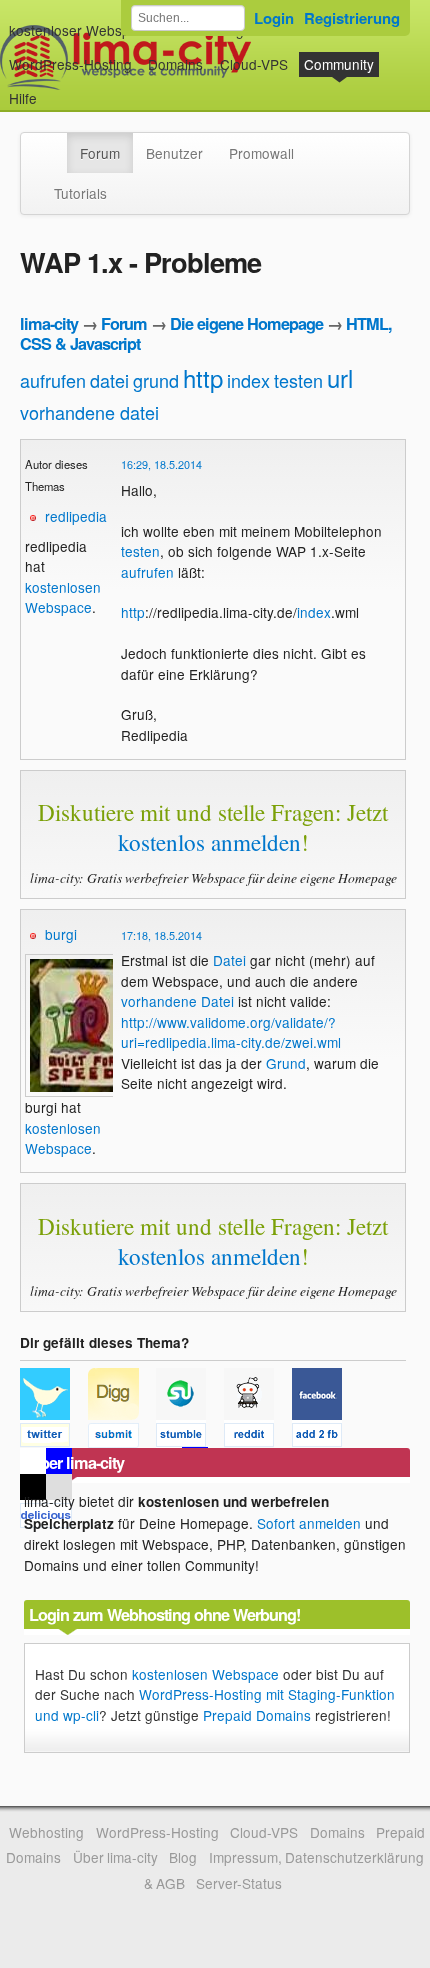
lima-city (49, 323)
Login (274, 18)
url (340, 377)
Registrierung (352, 18)
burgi (61, 934)
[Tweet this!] (54, 1438)
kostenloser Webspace (81, 30)
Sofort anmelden (309, 1523)
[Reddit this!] (258, 1438)
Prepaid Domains (257, 1715)
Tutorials (80, 193)
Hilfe (23, 98)
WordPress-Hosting (70, 64)
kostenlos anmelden (209, 842)
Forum (100, 153)
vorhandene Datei (177, 1001)
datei (109, 380)
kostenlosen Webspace (63, 597)
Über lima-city (115, 1857)
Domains (175, 64)
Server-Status (239, 1883)
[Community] (54, 143)
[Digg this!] (122, 1438)
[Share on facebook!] (324, 1438)
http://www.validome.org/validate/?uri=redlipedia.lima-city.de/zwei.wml (231, 1032)
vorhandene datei (89, 412)
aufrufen (53, 380)
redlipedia (76, 516)
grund (156, 380)
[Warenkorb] (53, 88)
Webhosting (46, 1832)
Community (339, 64)
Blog (183, 1857)
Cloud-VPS (254, 64)
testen (298, 380)
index (248, 380)
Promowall (261, 153)
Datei (229, 960)
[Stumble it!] (190, 1438)
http (203, 377)
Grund (286, 1063)
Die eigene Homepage (246, 323)
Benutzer (174, 153)
